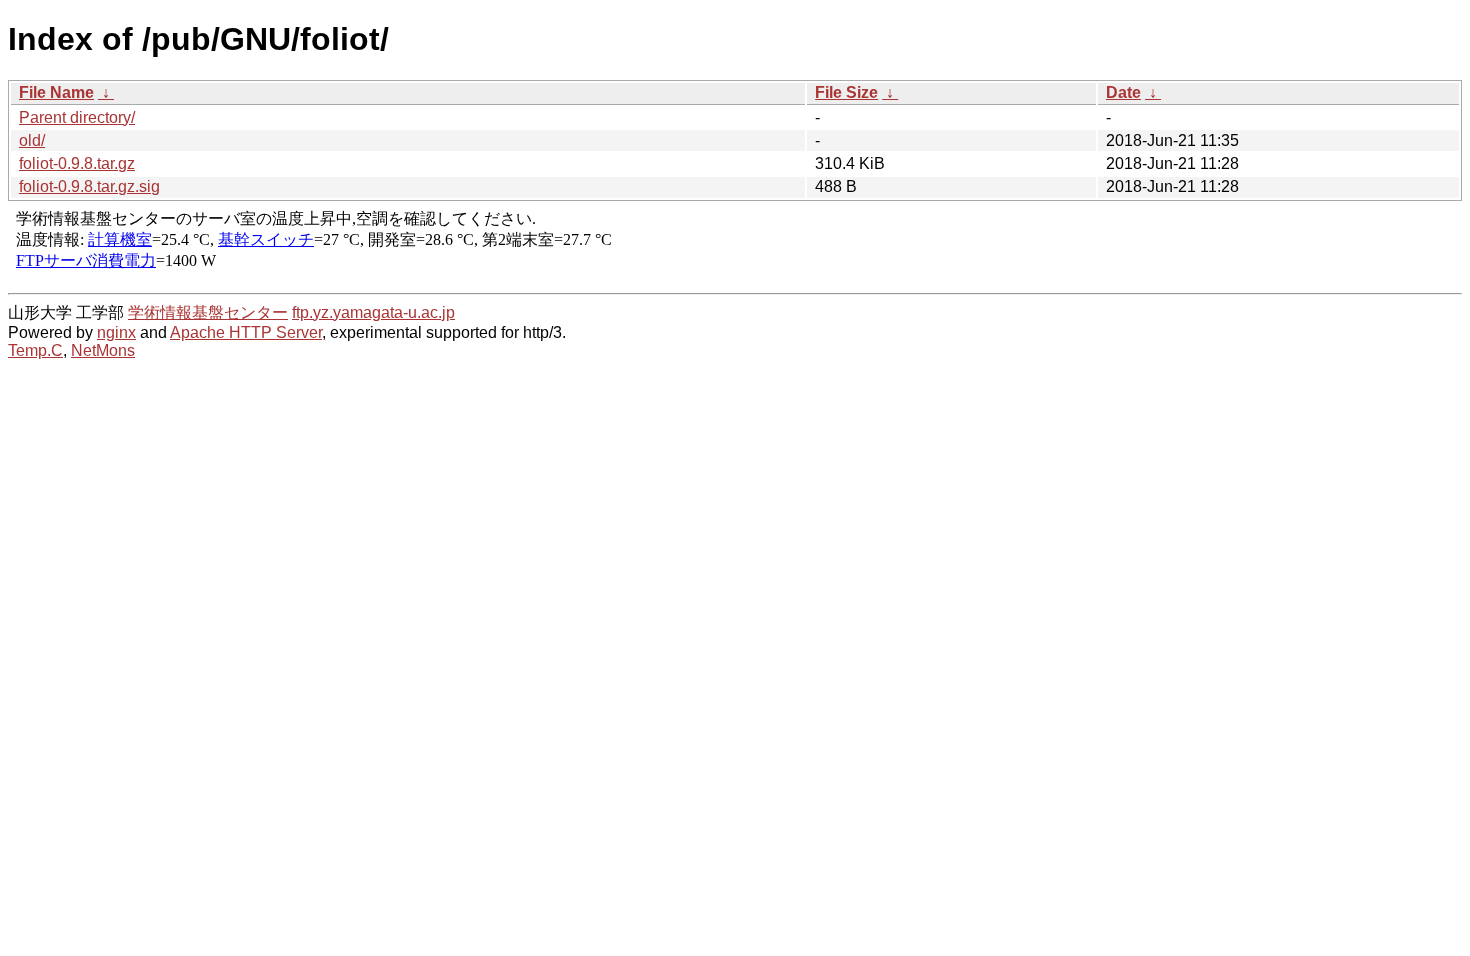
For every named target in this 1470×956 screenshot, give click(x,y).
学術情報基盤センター (208, 312)
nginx (116, 332)
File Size (846, 92)
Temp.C (35, 350)
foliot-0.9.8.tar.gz (77, 163)
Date (1123, 92)
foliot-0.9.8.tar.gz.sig (89, 186)
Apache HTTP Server (246, 332)
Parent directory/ (77, 117)
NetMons (103, 350)
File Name (56, 92)
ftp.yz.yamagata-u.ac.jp (373, 312)
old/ (32, 140)
